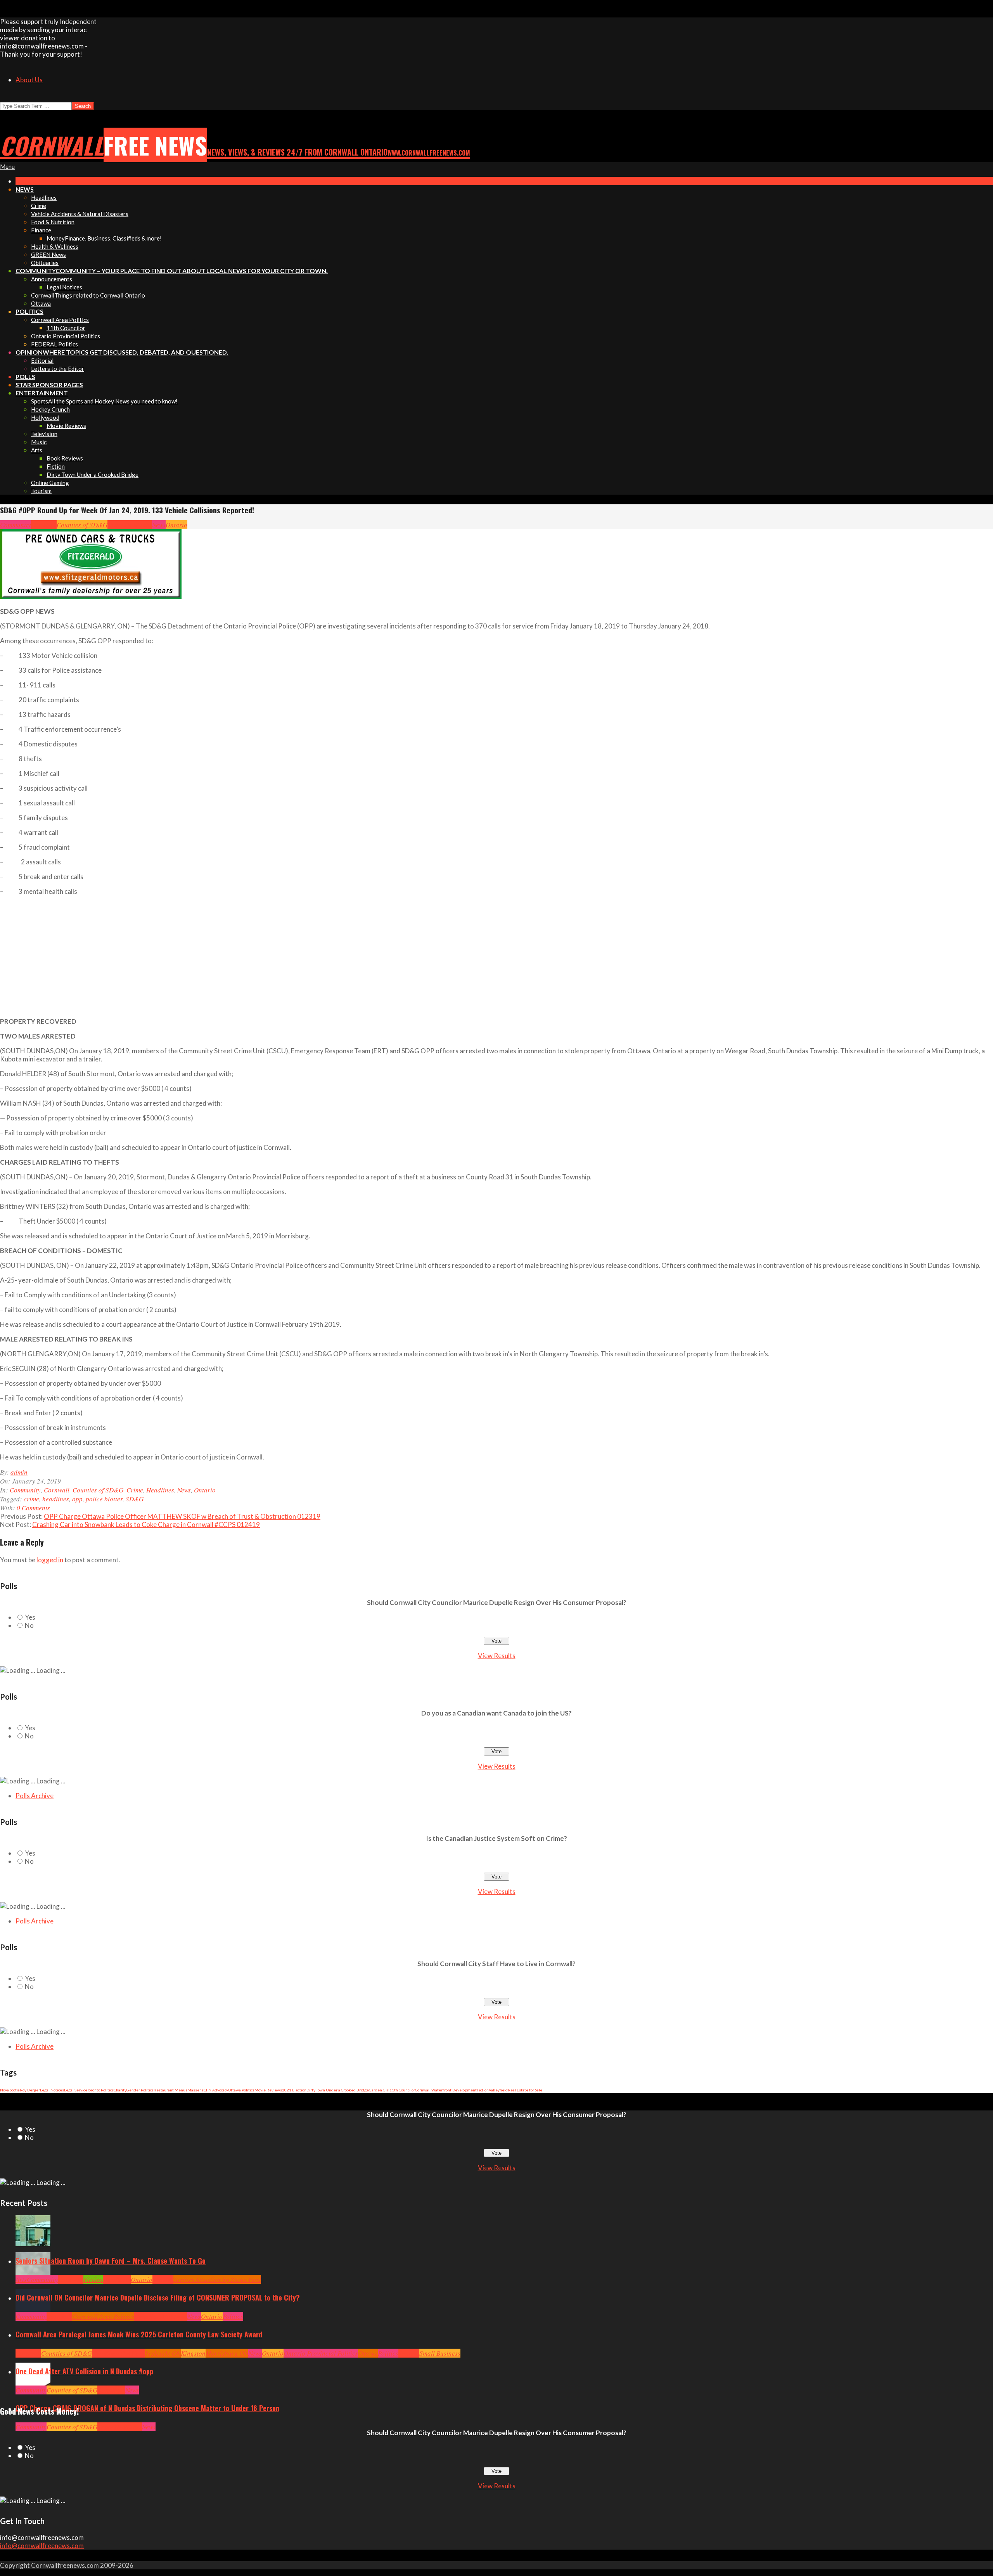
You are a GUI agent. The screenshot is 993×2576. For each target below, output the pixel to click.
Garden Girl (379, 2090)
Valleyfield (498, 2090)
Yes (30, 1617)
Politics (233, 2316)
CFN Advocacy (216, 2090)
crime (31, 1499)
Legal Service (76, 2090)
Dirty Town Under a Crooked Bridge (338, 2090)
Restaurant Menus (170, 2090)
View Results (497, 1656)
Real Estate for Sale (525, 2090)
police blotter (104, 1499)
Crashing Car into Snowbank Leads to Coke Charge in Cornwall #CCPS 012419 (146, 1524)
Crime (116, 525)
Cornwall (44, 525)
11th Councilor (402, 2090)
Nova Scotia (10, 2090)
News (159, 525)
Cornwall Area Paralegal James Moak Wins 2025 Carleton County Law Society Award (139, 2334)
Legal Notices (52, 2090)
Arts (21, 2279)
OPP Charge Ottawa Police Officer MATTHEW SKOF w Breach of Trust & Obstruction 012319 (182, 1516)
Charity (120, 2090)
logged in (50, 1560)
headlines (56, 1499)
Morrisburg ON (227, 2353)
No (29, 1625)
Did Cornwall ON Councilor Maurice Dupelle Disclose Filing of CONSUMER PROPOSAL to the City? (158, 2297)
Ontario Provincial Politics (321, 2353)
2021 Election (294, 2090)
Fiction (483, 2090)
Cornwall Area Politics (103, 2316)
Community (16, 525)
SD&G (135, 1499)
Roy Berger (30, 2090)
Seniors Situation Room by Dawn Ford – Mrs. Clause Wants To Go (111, 2261)
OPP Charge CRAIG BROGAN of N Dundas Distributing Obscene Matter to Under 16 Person (147, 2408)
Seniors (163, 2279)
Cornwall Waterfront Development (446, 2090)
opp (77, 1499)
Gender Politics (140, 2090)
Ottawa (368, 2353)
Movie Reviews (268, 2090)
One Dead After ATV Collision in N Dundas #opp (84, 2371)
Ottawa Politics (241, 2090)
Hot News (175, 2316)
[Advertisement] (176, 956)
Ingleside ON (163, 2353)
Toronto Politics (100, 2090)
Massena (195, 2090)
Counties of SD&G (82, 525)
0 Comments (33, 1508)
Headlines (138, 525)
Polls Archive (35, 1796)
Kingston (193, 2353)
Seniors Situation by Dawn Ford (217, 2279)
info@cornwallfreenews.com (42, 2546)
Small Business (440, 2353)
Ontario (176, 525)
